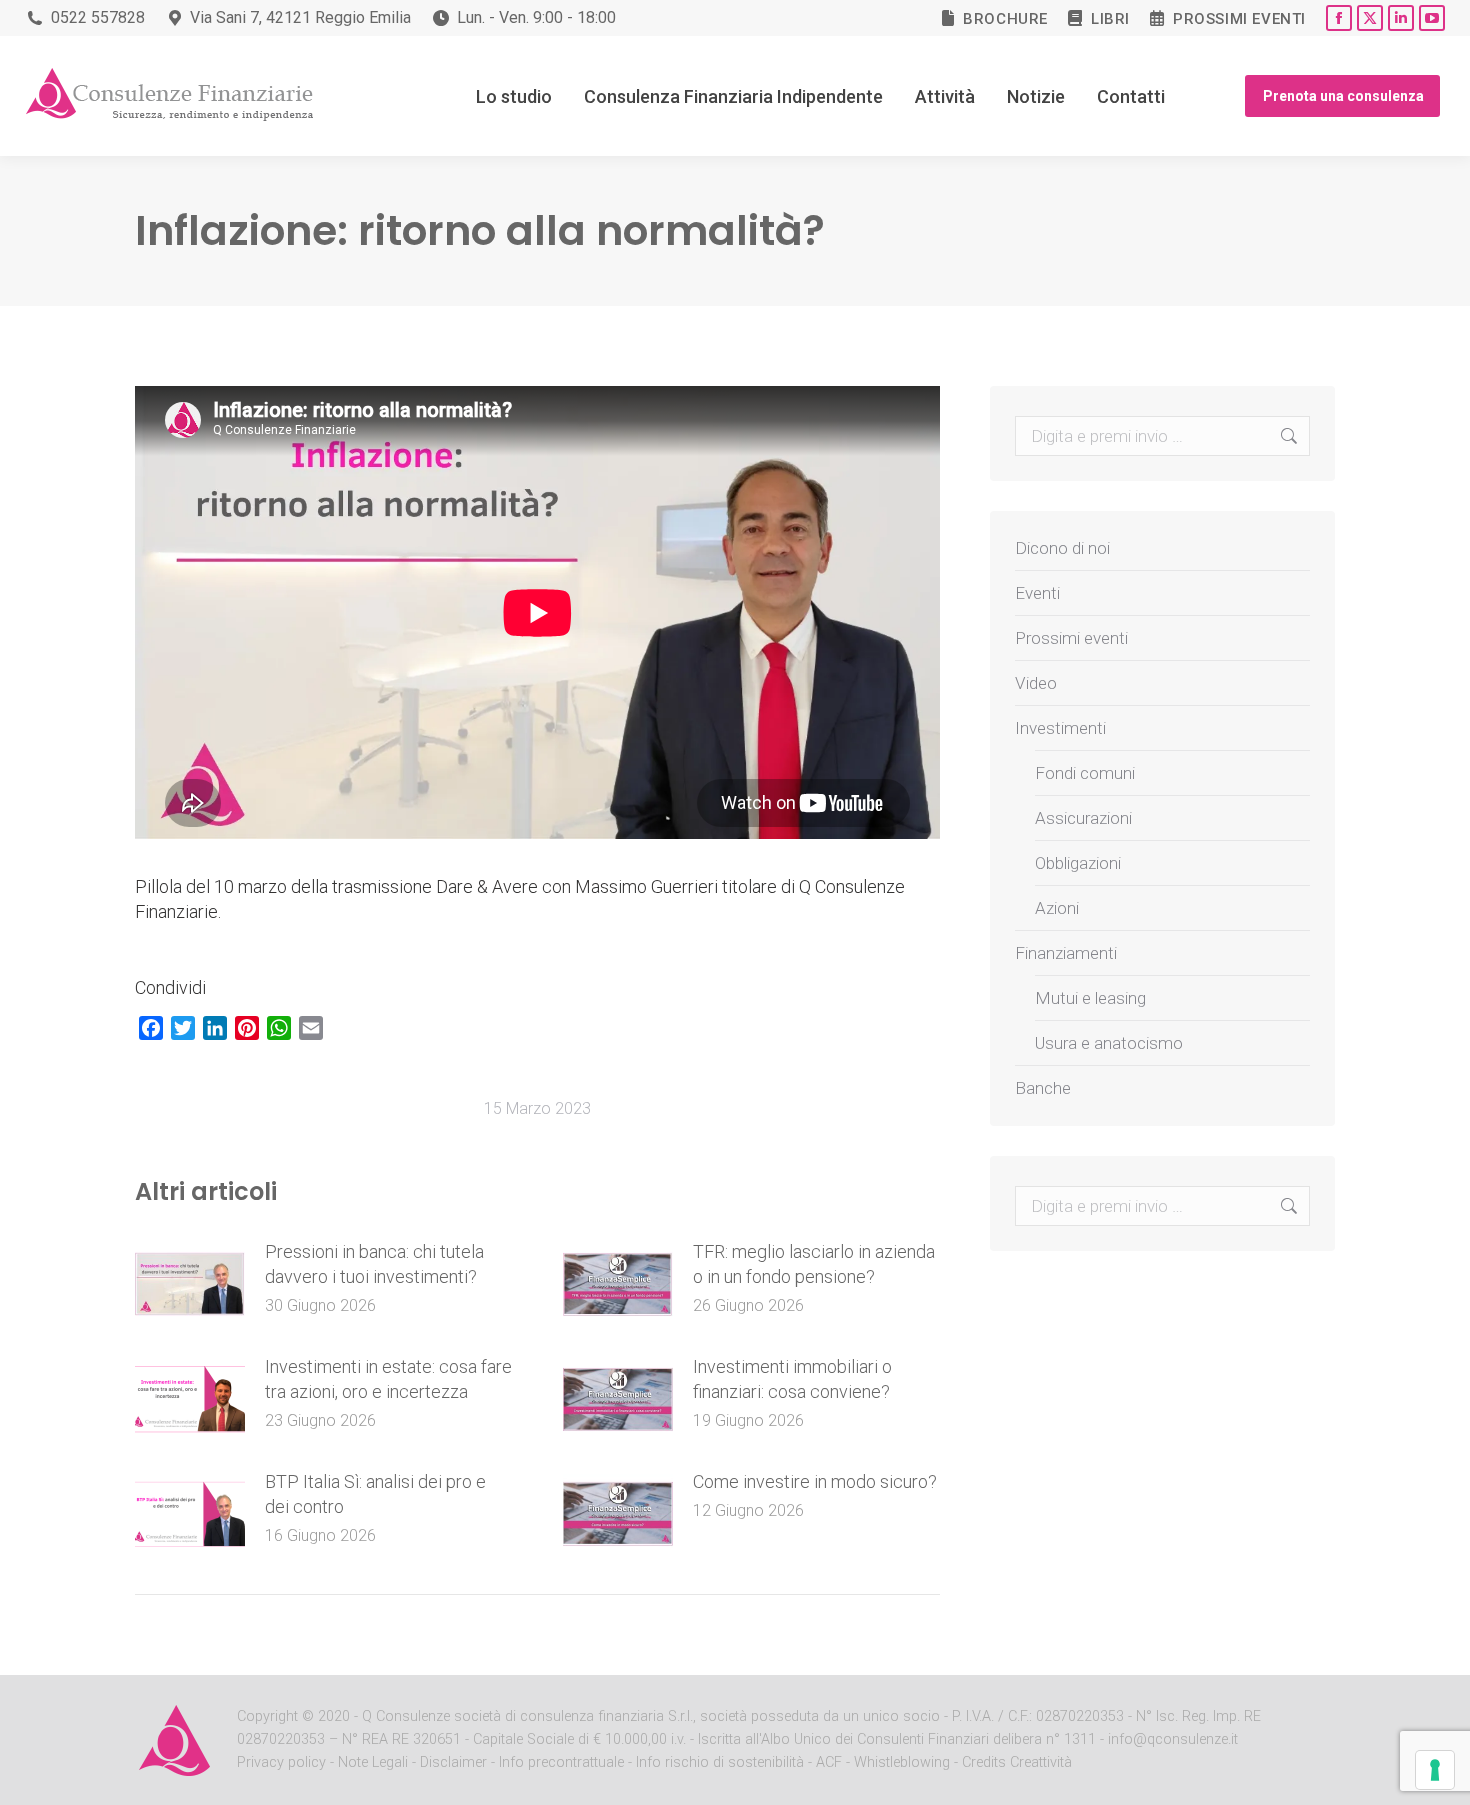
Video (1036, 683)
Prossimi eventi (1239, 19)
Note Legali (373, 1762)
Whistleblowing (902, 1762)
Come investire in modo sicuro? (815, 1481)
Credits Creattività (1017, 1762)
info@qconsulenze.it (1173, 1739)
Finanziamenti (1066, 953)
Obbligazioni (1078, 863)
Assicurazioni (1083, 818)
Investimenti (1060, 728)
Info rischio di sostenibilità (722, 1762)
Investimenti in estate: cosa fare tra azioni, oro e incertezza (388, 1379)
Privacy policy (283, 1762)
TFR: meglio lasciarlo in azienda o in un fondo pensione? (814, 1264)
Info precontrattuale (563, 1762)
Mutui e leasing (1090, 998)
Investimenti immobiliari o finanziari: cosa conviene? (792, 1379)
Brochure (1005, 19)
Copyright (267, 1716)
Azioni (1057, 908)
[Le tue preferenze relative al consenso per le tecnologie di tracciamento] (1435, 1770)
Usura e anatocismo (1109, 1043)
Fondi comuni (1085, 773)
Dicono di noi (1062, 548)
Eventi (1037, 593)
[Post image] (190, 1284)
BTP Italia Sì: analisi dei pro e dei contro (375, 1494)
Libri (1110, 19)
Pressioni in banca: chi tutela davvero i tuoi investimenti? (374, 1264)
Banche (1043, 1088)
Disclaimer (453, 1762)
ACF (829, 1762)
